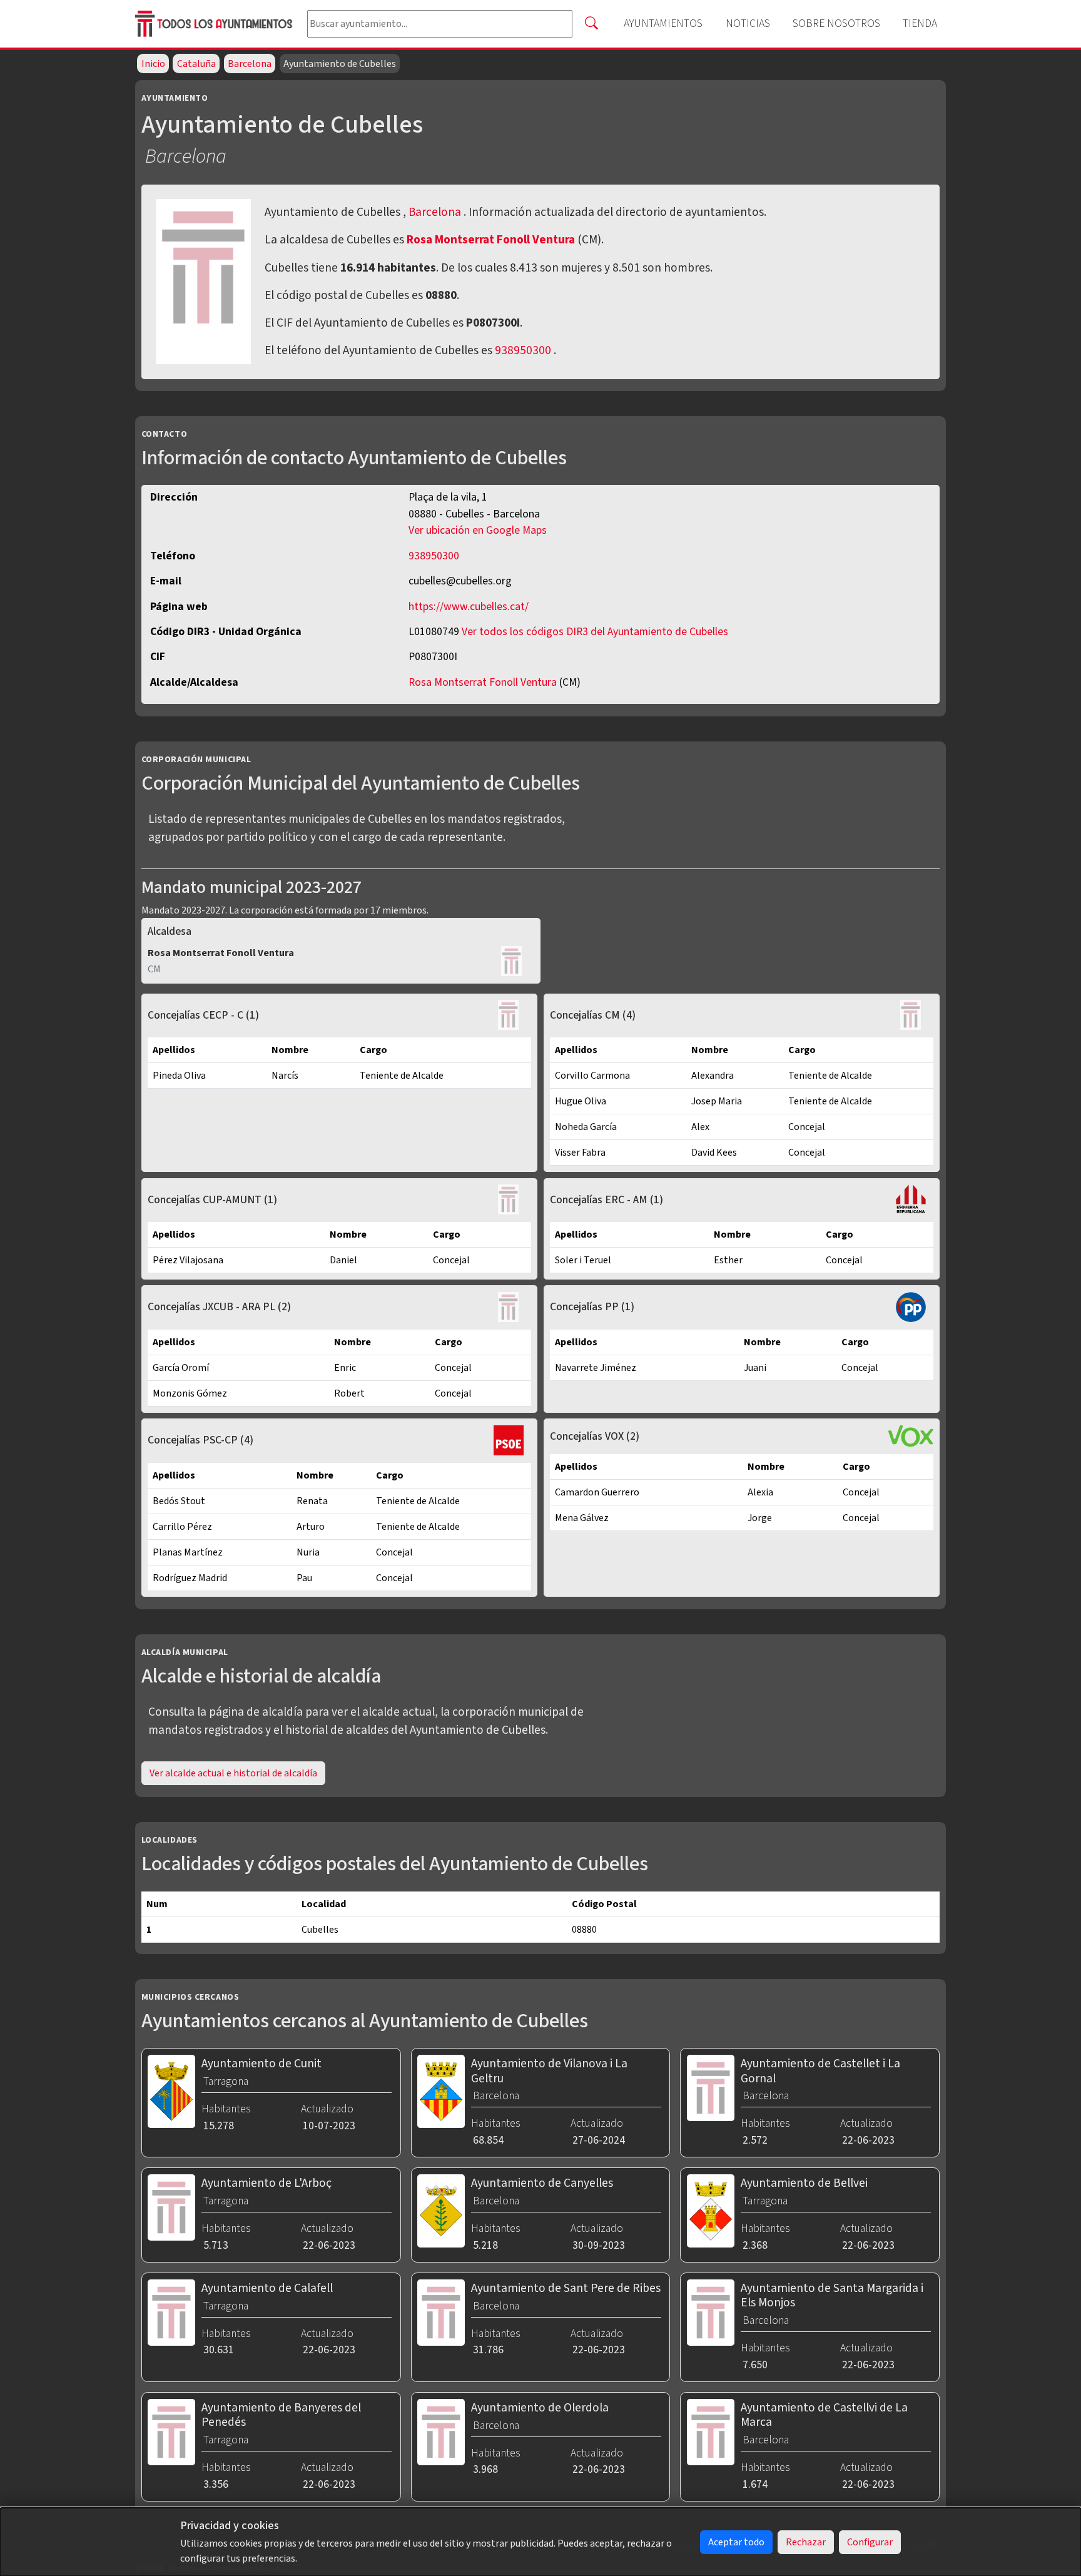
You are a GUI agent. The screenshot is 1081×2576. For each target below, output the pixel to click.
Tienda (920, 23)
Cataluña (196, 64)
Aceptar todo (736, 2542)
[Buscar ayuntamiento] (591, 24)
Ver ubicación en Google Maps (478, 530)
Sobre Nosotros (836, 23)
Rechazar (806, 2542)
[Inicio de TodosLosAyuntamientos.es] (216, 24)
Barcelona (250, 64)
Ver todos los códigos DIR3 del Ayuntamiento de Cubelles (595, 632)
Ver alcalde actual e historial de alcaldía (233, 1773)
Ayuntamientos (663, 23)
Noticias (748, 23)
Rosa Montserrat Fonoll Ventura (492, 240)
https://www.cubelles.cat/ (469, 607)
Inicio (153, 64)
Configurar (870, 2542)
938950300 (523, 350)
